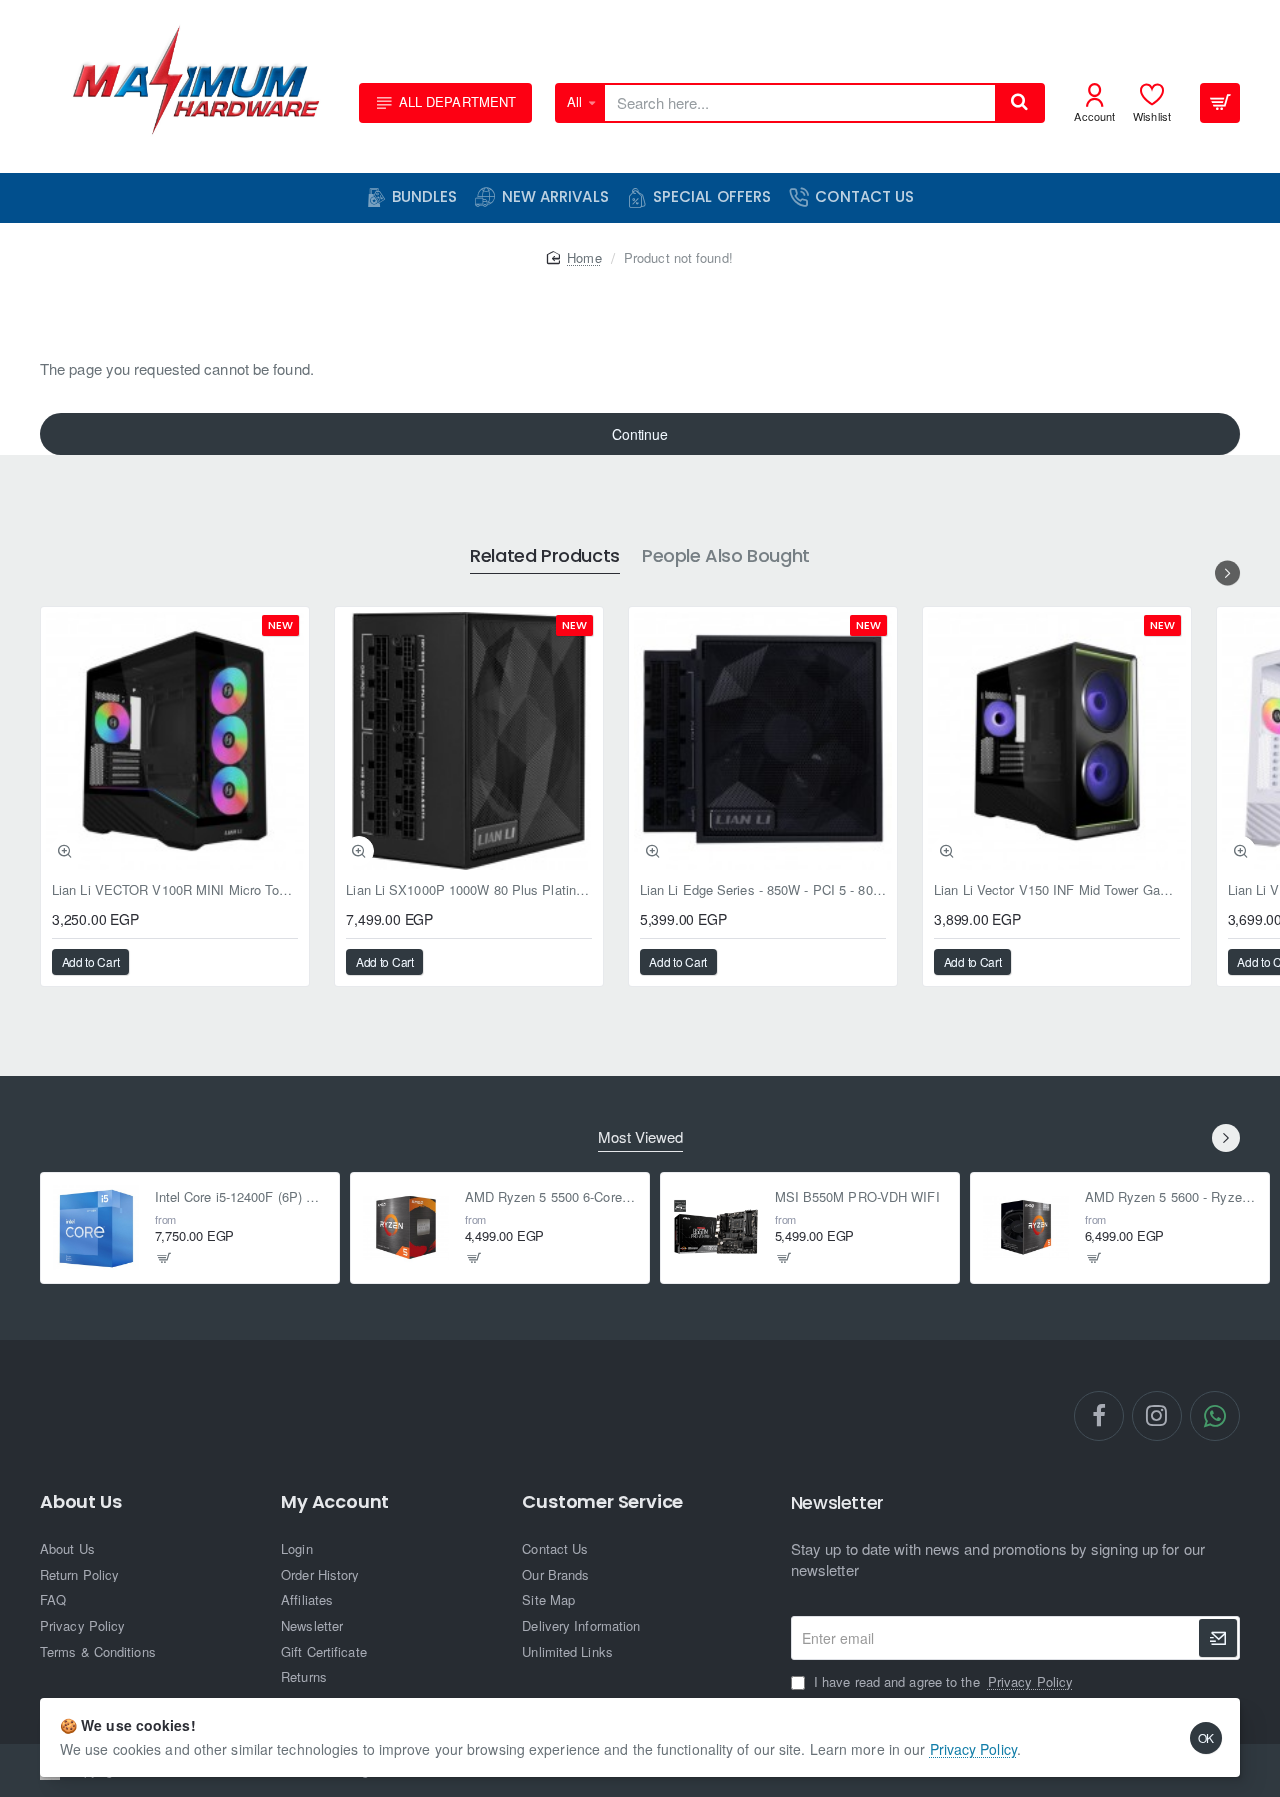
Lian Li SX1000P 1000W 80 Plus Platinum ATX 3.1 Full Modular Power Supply (469, 890)
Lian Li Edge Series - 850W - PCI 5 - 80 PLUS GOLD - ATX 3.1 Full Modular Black (763, 890)
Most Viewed (640, 1137)
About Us (80, 1502)
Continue (639, 434)
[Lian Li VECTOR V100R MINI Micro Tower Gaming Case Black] (175, 741)
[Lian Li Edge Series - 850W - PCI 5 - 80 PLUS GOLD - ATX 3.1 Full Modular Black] (763, 741)
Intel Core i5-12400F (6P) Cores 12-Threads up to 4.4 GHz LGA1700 (241, 1198)
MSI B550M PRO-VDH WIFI (857, 1198)
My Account (335, 1502)
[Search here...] (1019, 103)
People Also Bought (726, 556)
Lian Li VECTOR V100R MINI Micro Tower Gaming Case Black (175, 890)
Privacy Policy (973, 1749)
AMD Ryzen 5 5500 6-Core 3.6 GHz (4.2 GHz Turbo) (551, 1198)
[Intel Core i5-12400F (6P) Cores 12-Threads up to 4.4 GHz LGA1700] (96, 1228)
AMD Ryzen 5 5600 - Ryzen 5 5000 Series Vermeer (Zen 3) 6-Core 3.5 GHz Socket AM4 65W (1171, 1198)
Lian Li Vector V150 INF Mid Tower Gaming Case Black (1057, 890)
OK (1206, 1737)
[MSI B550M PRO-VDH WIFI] (716, 1228)
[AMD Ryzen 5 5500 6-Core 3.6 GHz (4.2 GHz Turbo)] (406, 1228)
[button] (65, 851)
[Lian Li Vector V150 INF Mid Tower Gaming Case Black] (1057, 741)
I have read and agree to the (941, 1682)
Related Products (545, 556)
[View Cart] (1220, 103)
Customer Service (602, 1502)
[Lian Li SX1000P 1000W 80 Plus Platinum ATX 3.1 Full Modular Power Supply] (469, 741)
